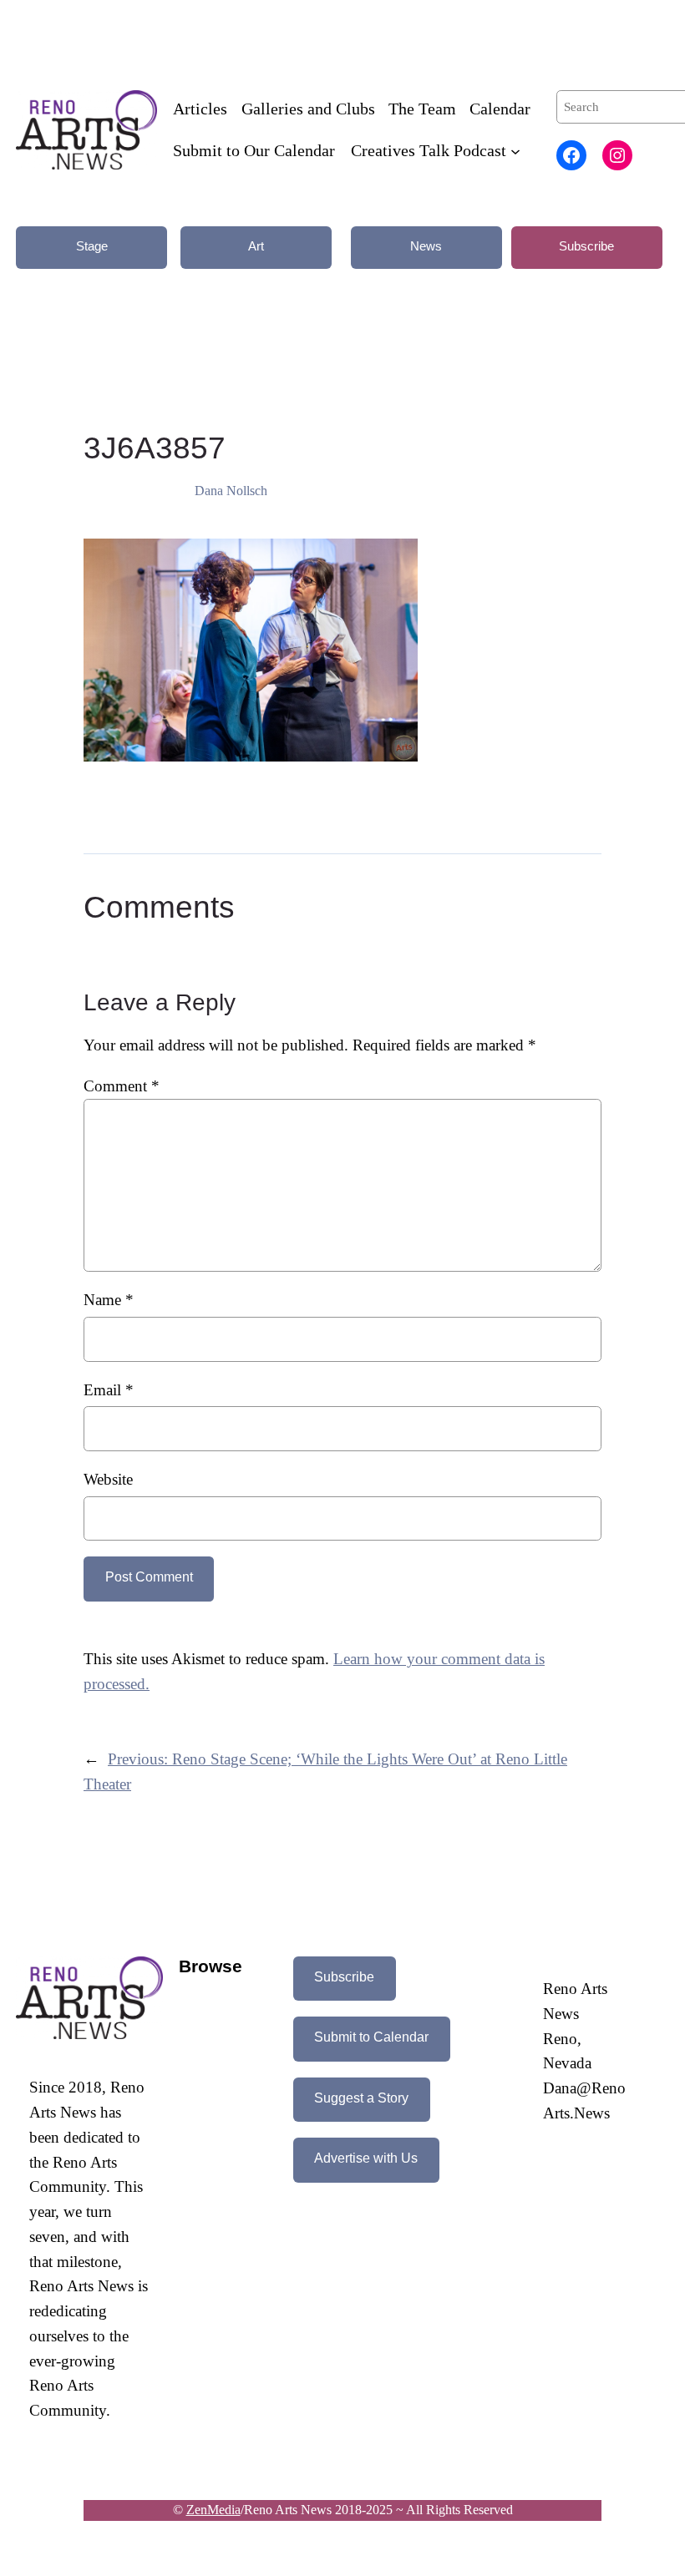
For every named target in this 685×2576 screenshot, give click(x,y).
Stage (92, 246)
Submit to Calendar (371, 2037)
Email (109, 1390)
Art (256, 246)
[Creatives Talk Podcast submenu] (515, 151)
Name (109, 1300)
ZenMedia (213, 2510)
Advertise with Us (366, 2158)
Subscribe (586, 246)
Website (108, 1479)
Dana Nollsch (231, 491)
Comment (122, 1086)
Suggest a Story (361, 2098)
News (426, 246)
